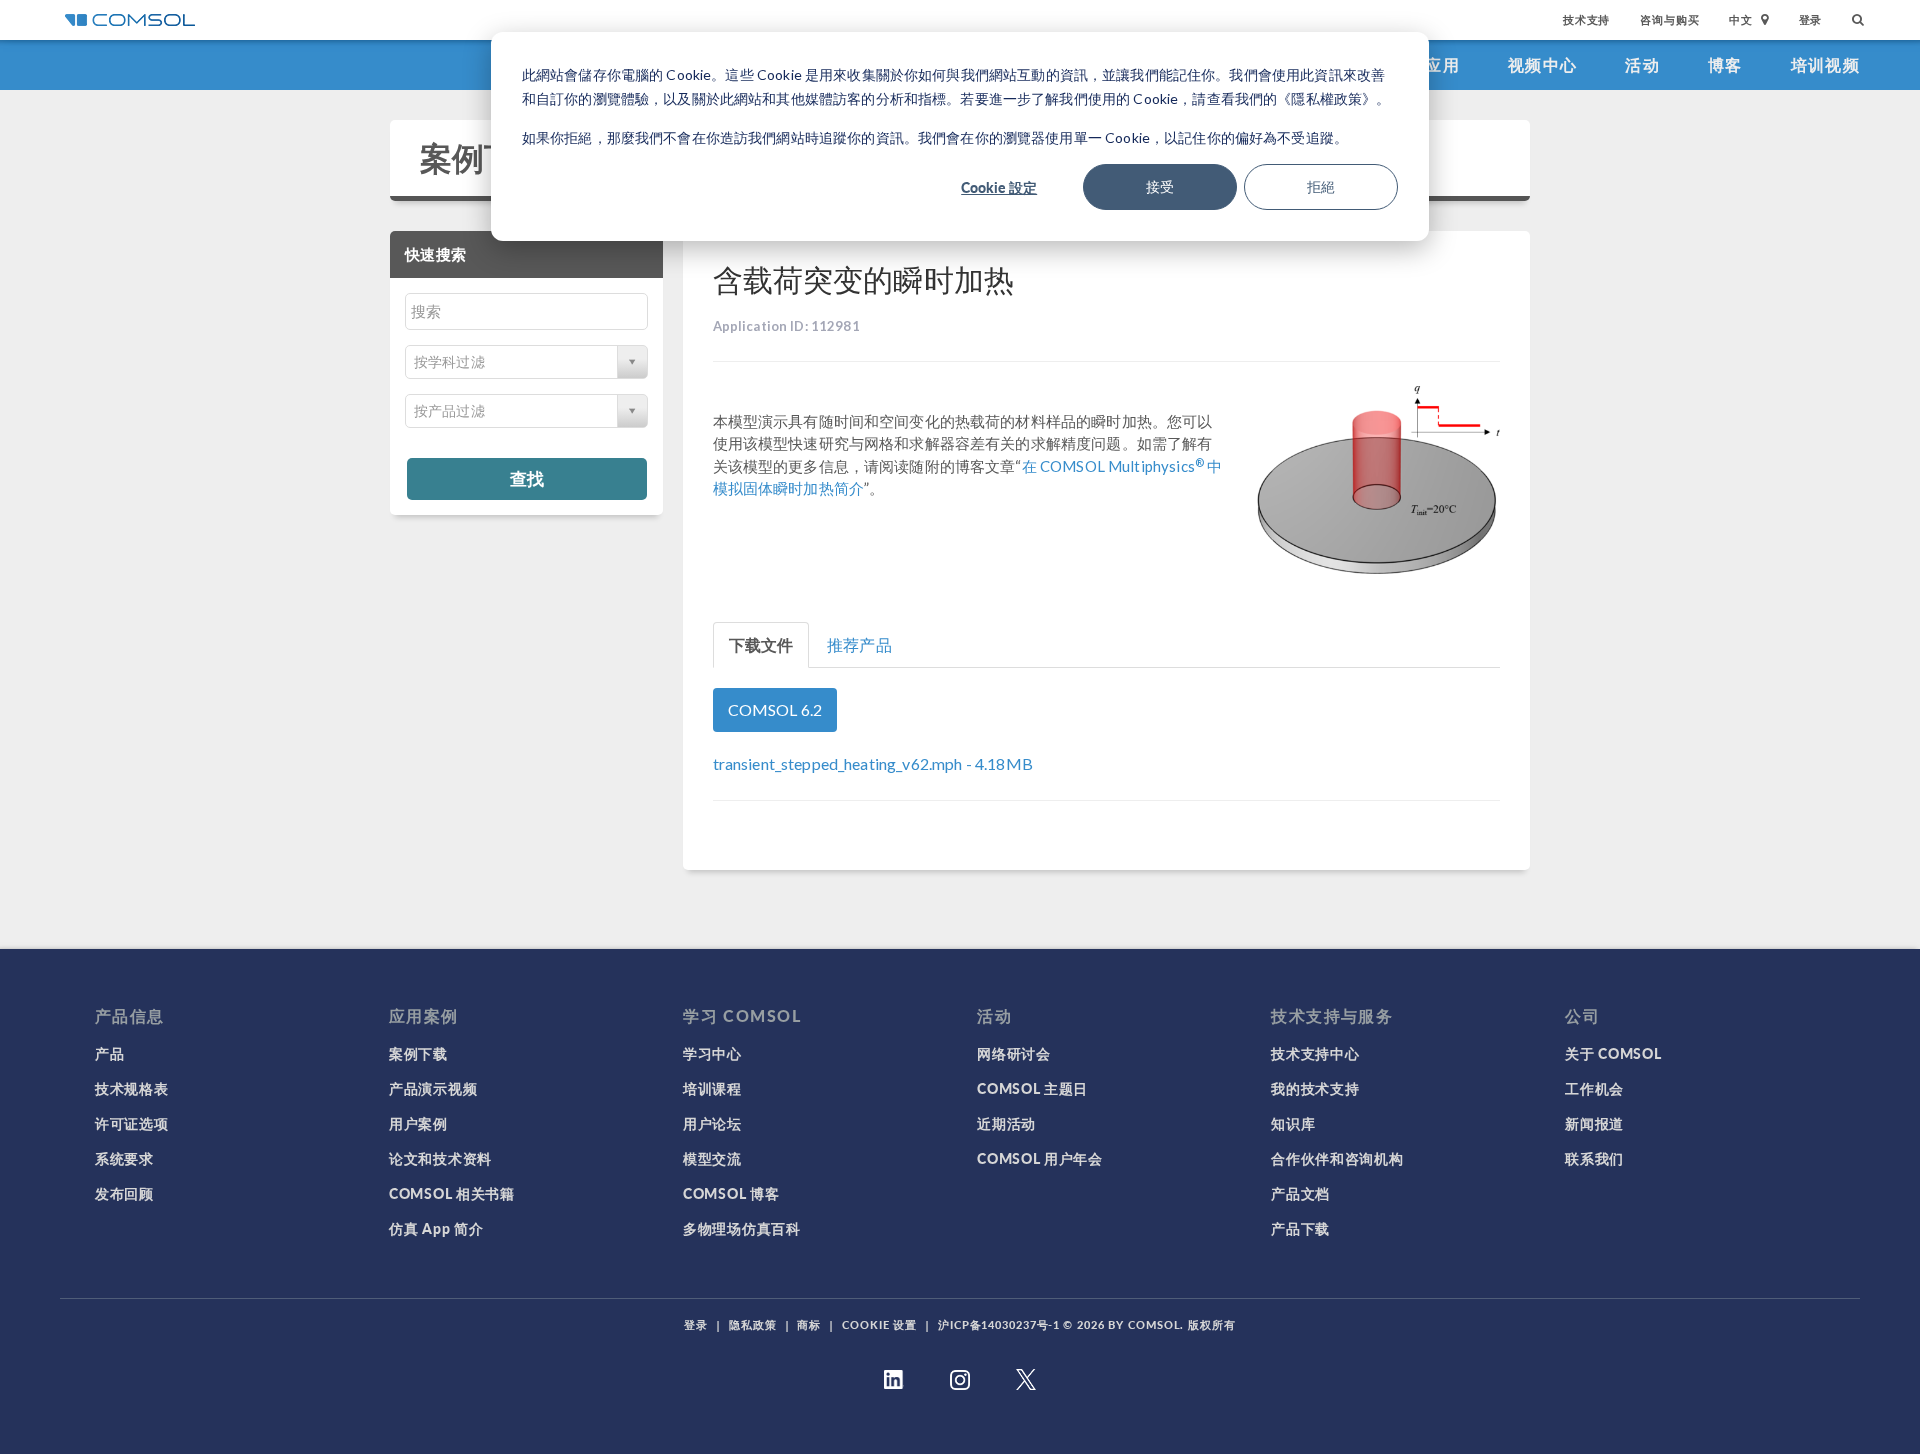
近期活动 (1006, 1123)
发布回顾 (124, 1193)
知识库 (1293, 1123)
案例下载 (484, 157)
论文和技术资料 (440, 1158)
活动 (1642, 64)
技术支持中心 (1315, 1053)
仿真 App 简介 (436, 1228)
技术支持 (1586, 19)
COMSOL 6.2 (775, 709)
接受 (1160, 186)
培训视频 (1825, 64)
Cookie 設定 (999, 187)
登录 (1811, 19)
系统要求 (124, 1158)
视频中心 (1542, 64)
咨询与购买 (1669, 19)
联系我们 (1594, 1158)
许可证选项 (132, 1123)
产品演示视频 (433, 1088)
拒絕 (1321, 186)
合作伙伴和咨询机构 (1337, 1158)
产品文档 (1300, 1193)
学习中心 (712, 1053)
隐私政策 (753, 1324)
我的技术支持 (1315, 1088)
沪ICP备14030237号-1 (999, 1324)
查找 (527, 478)
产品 (109, 1053)
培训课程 (712, 1088)
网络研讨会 (1014, 1053)
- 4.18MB (873, 763)
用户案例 (418, 1123)
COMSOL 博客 (731, 1193)
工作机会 (1594, 1088)
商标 (809, 1324)
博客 (1725, 64)
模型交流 (712, 1158)
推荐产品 (859, 644)
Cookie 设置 (879, 1324)
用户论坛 (712, 1123)
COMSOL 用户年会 (1040, 1158)
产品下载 (1300, 1228)
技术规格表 (132, 1088)
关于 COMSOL (1613, 1053)
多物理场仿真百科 (742, 1228)
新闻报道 (1594, 1123)
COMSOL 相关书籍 (452, 1193)
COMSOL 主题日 (1032, 1088)
